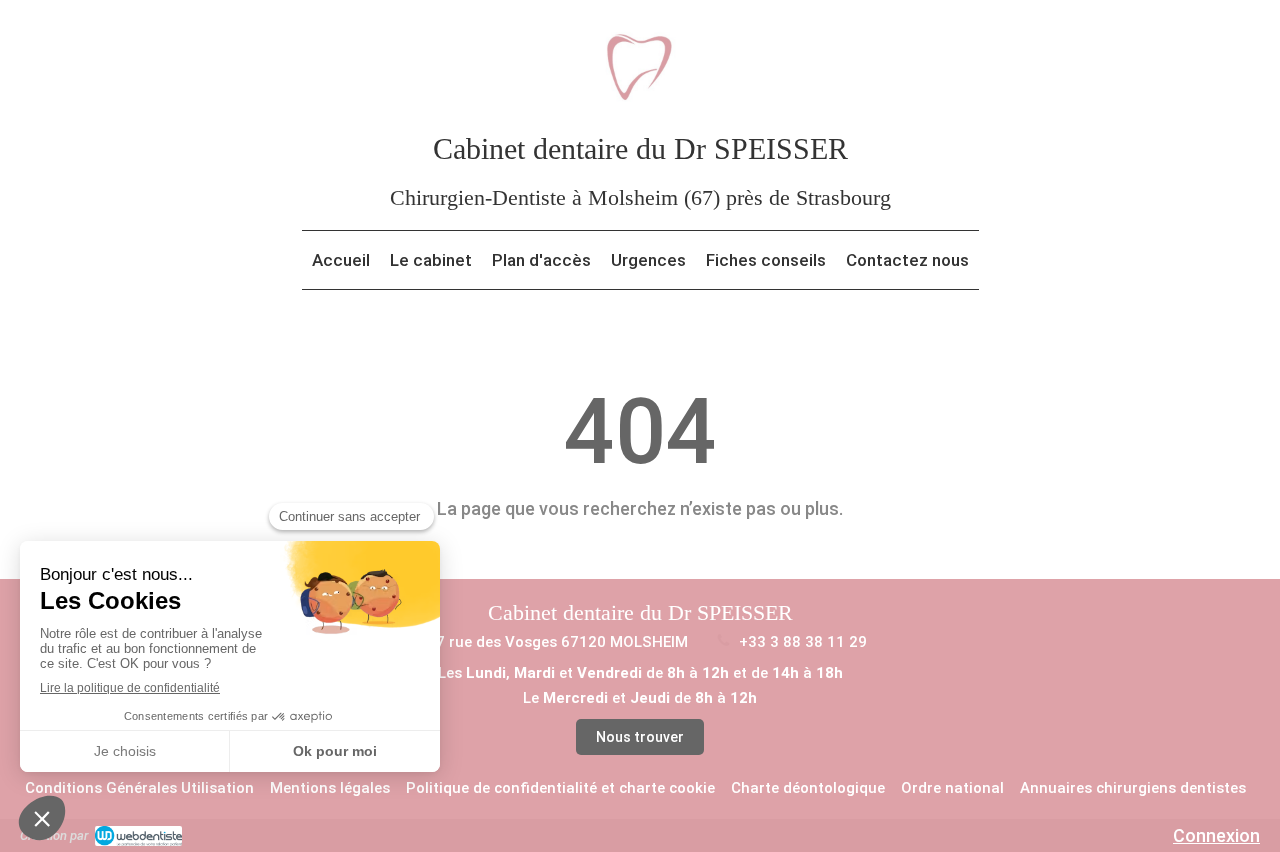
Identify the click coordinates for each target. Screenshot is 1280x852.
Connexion (1216, 835)
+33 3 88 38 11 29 (803, 642)
